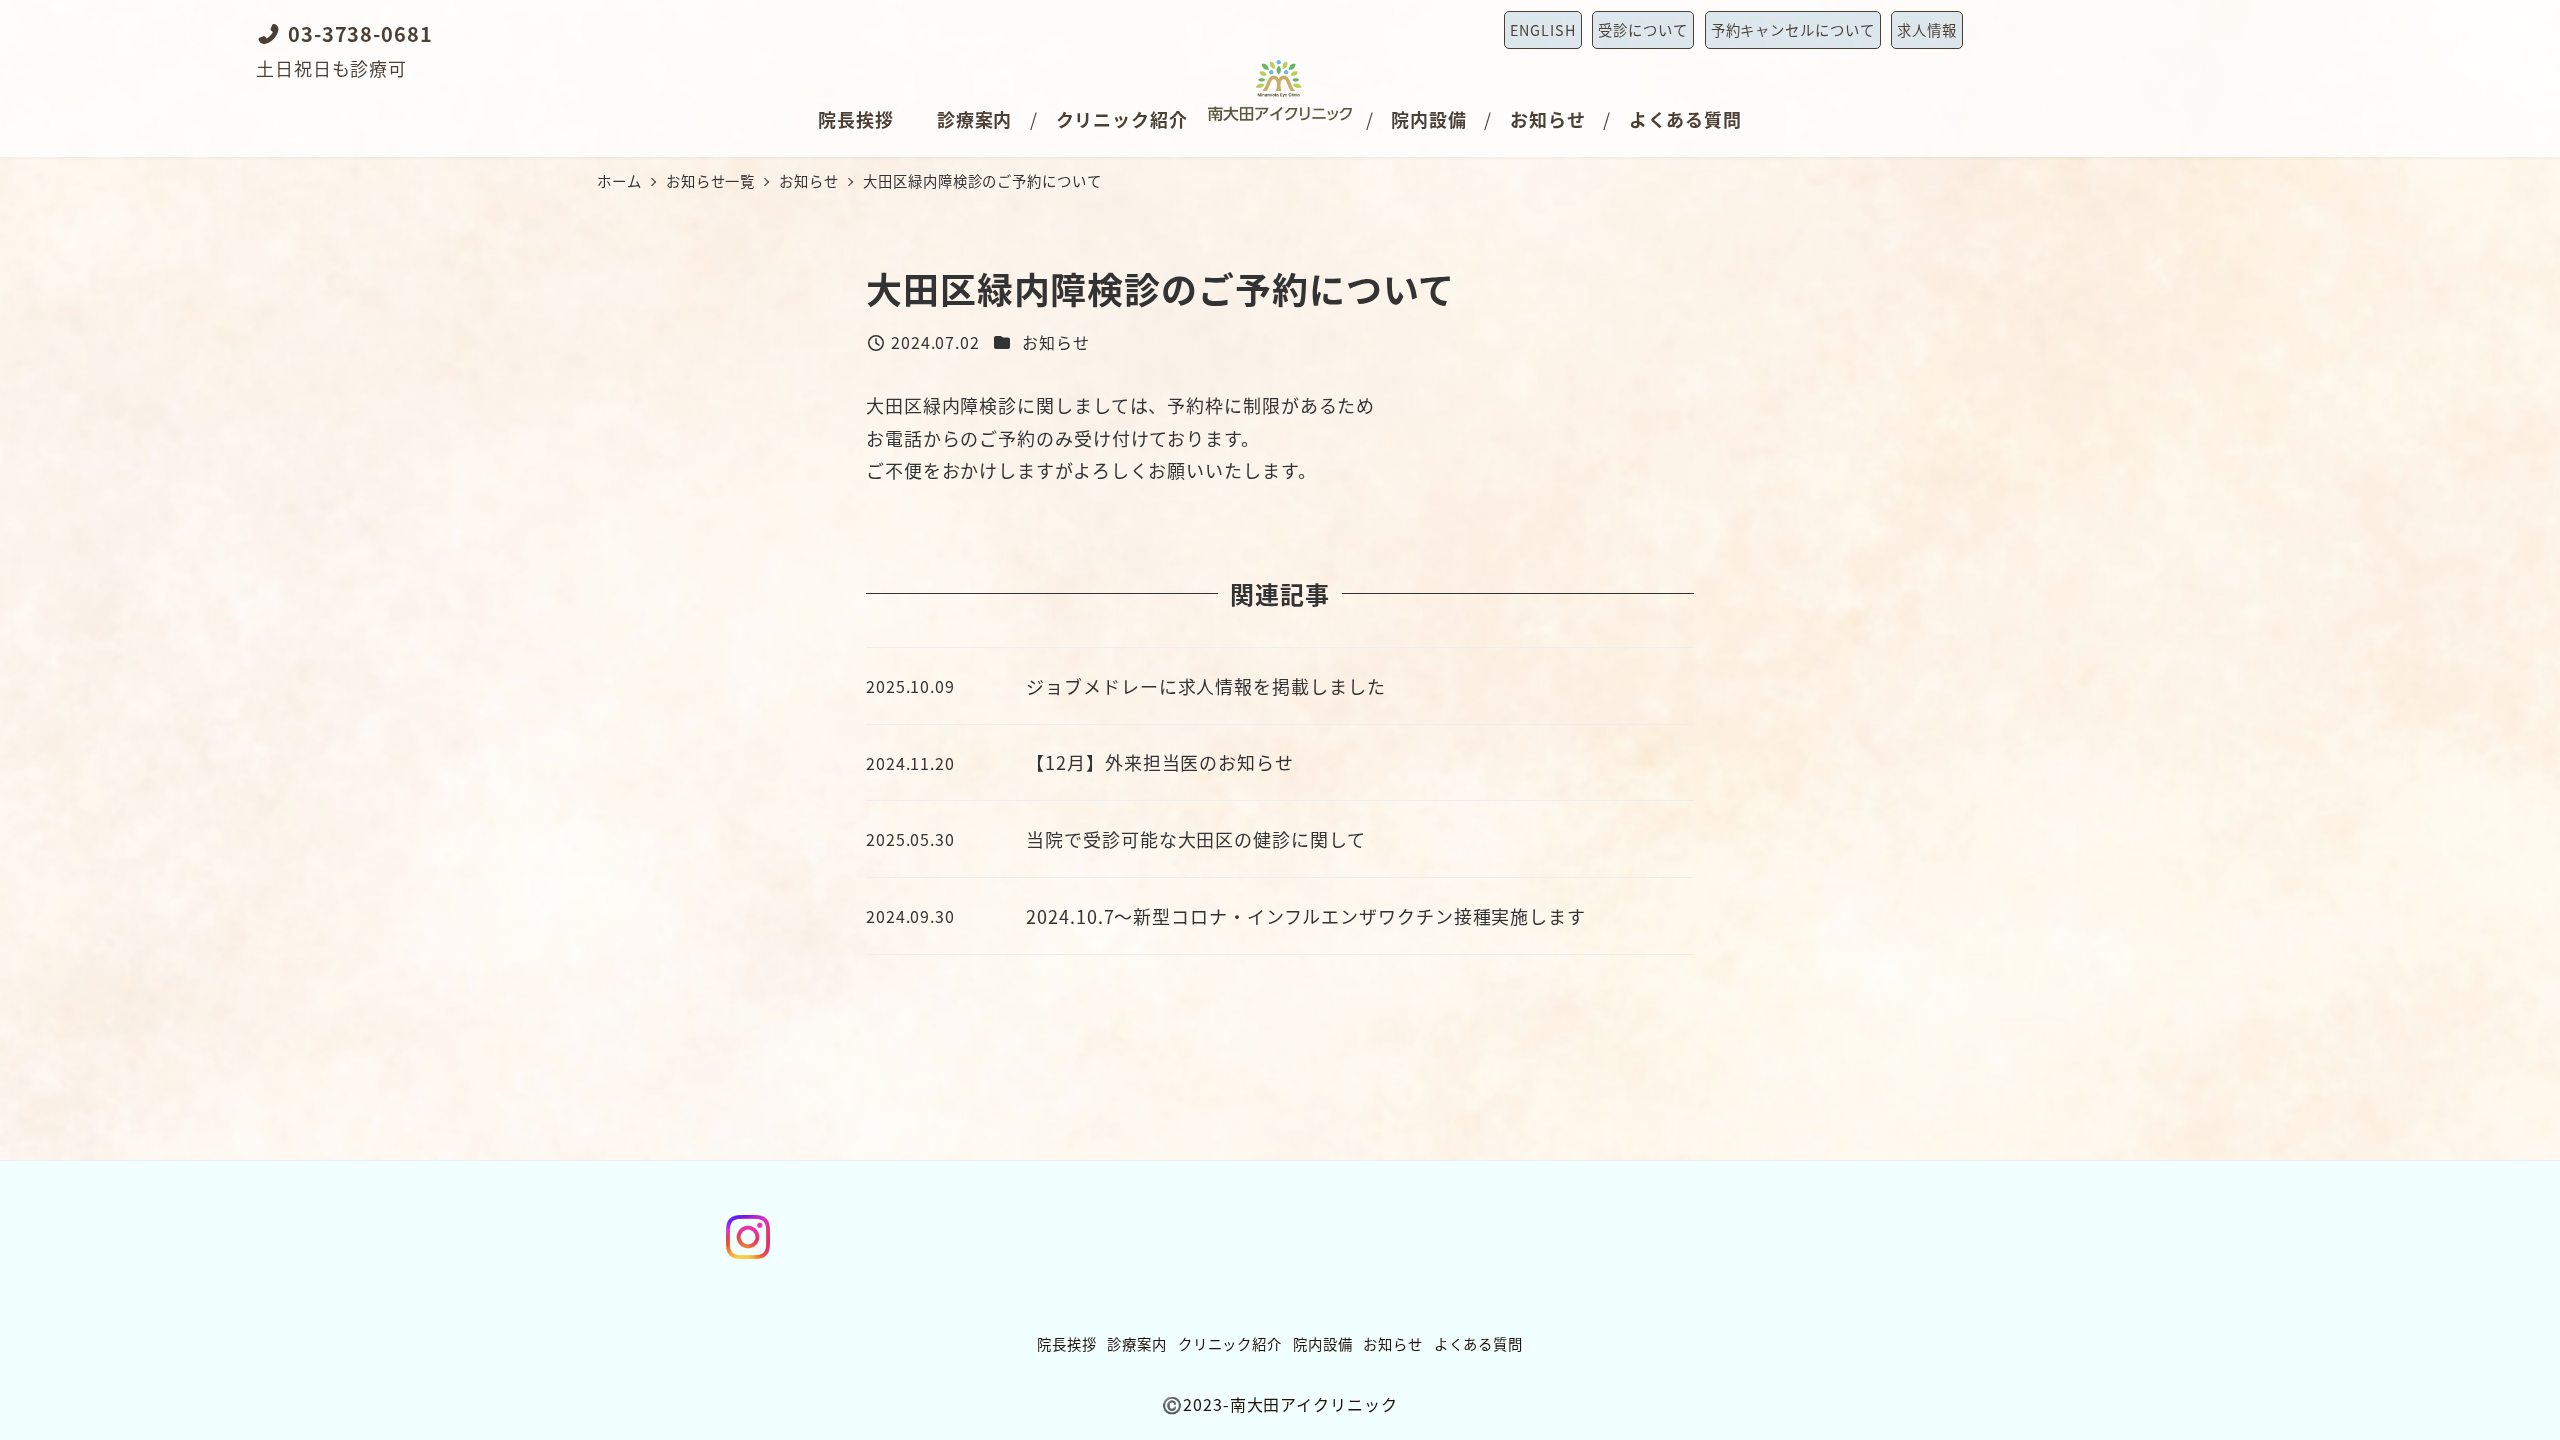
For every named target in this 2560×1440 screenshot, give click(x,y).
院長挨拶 (1067, 1343)
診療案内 (1137, 1343)
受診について (1642, 29)
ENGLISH (1542, 29)
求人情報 (1927, 29)
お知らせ (1056, 342)
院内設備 (1323, 1343)
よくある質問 (1478, 1343)
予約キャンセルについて (1793, 29)
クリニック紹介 (1230, 1343)
